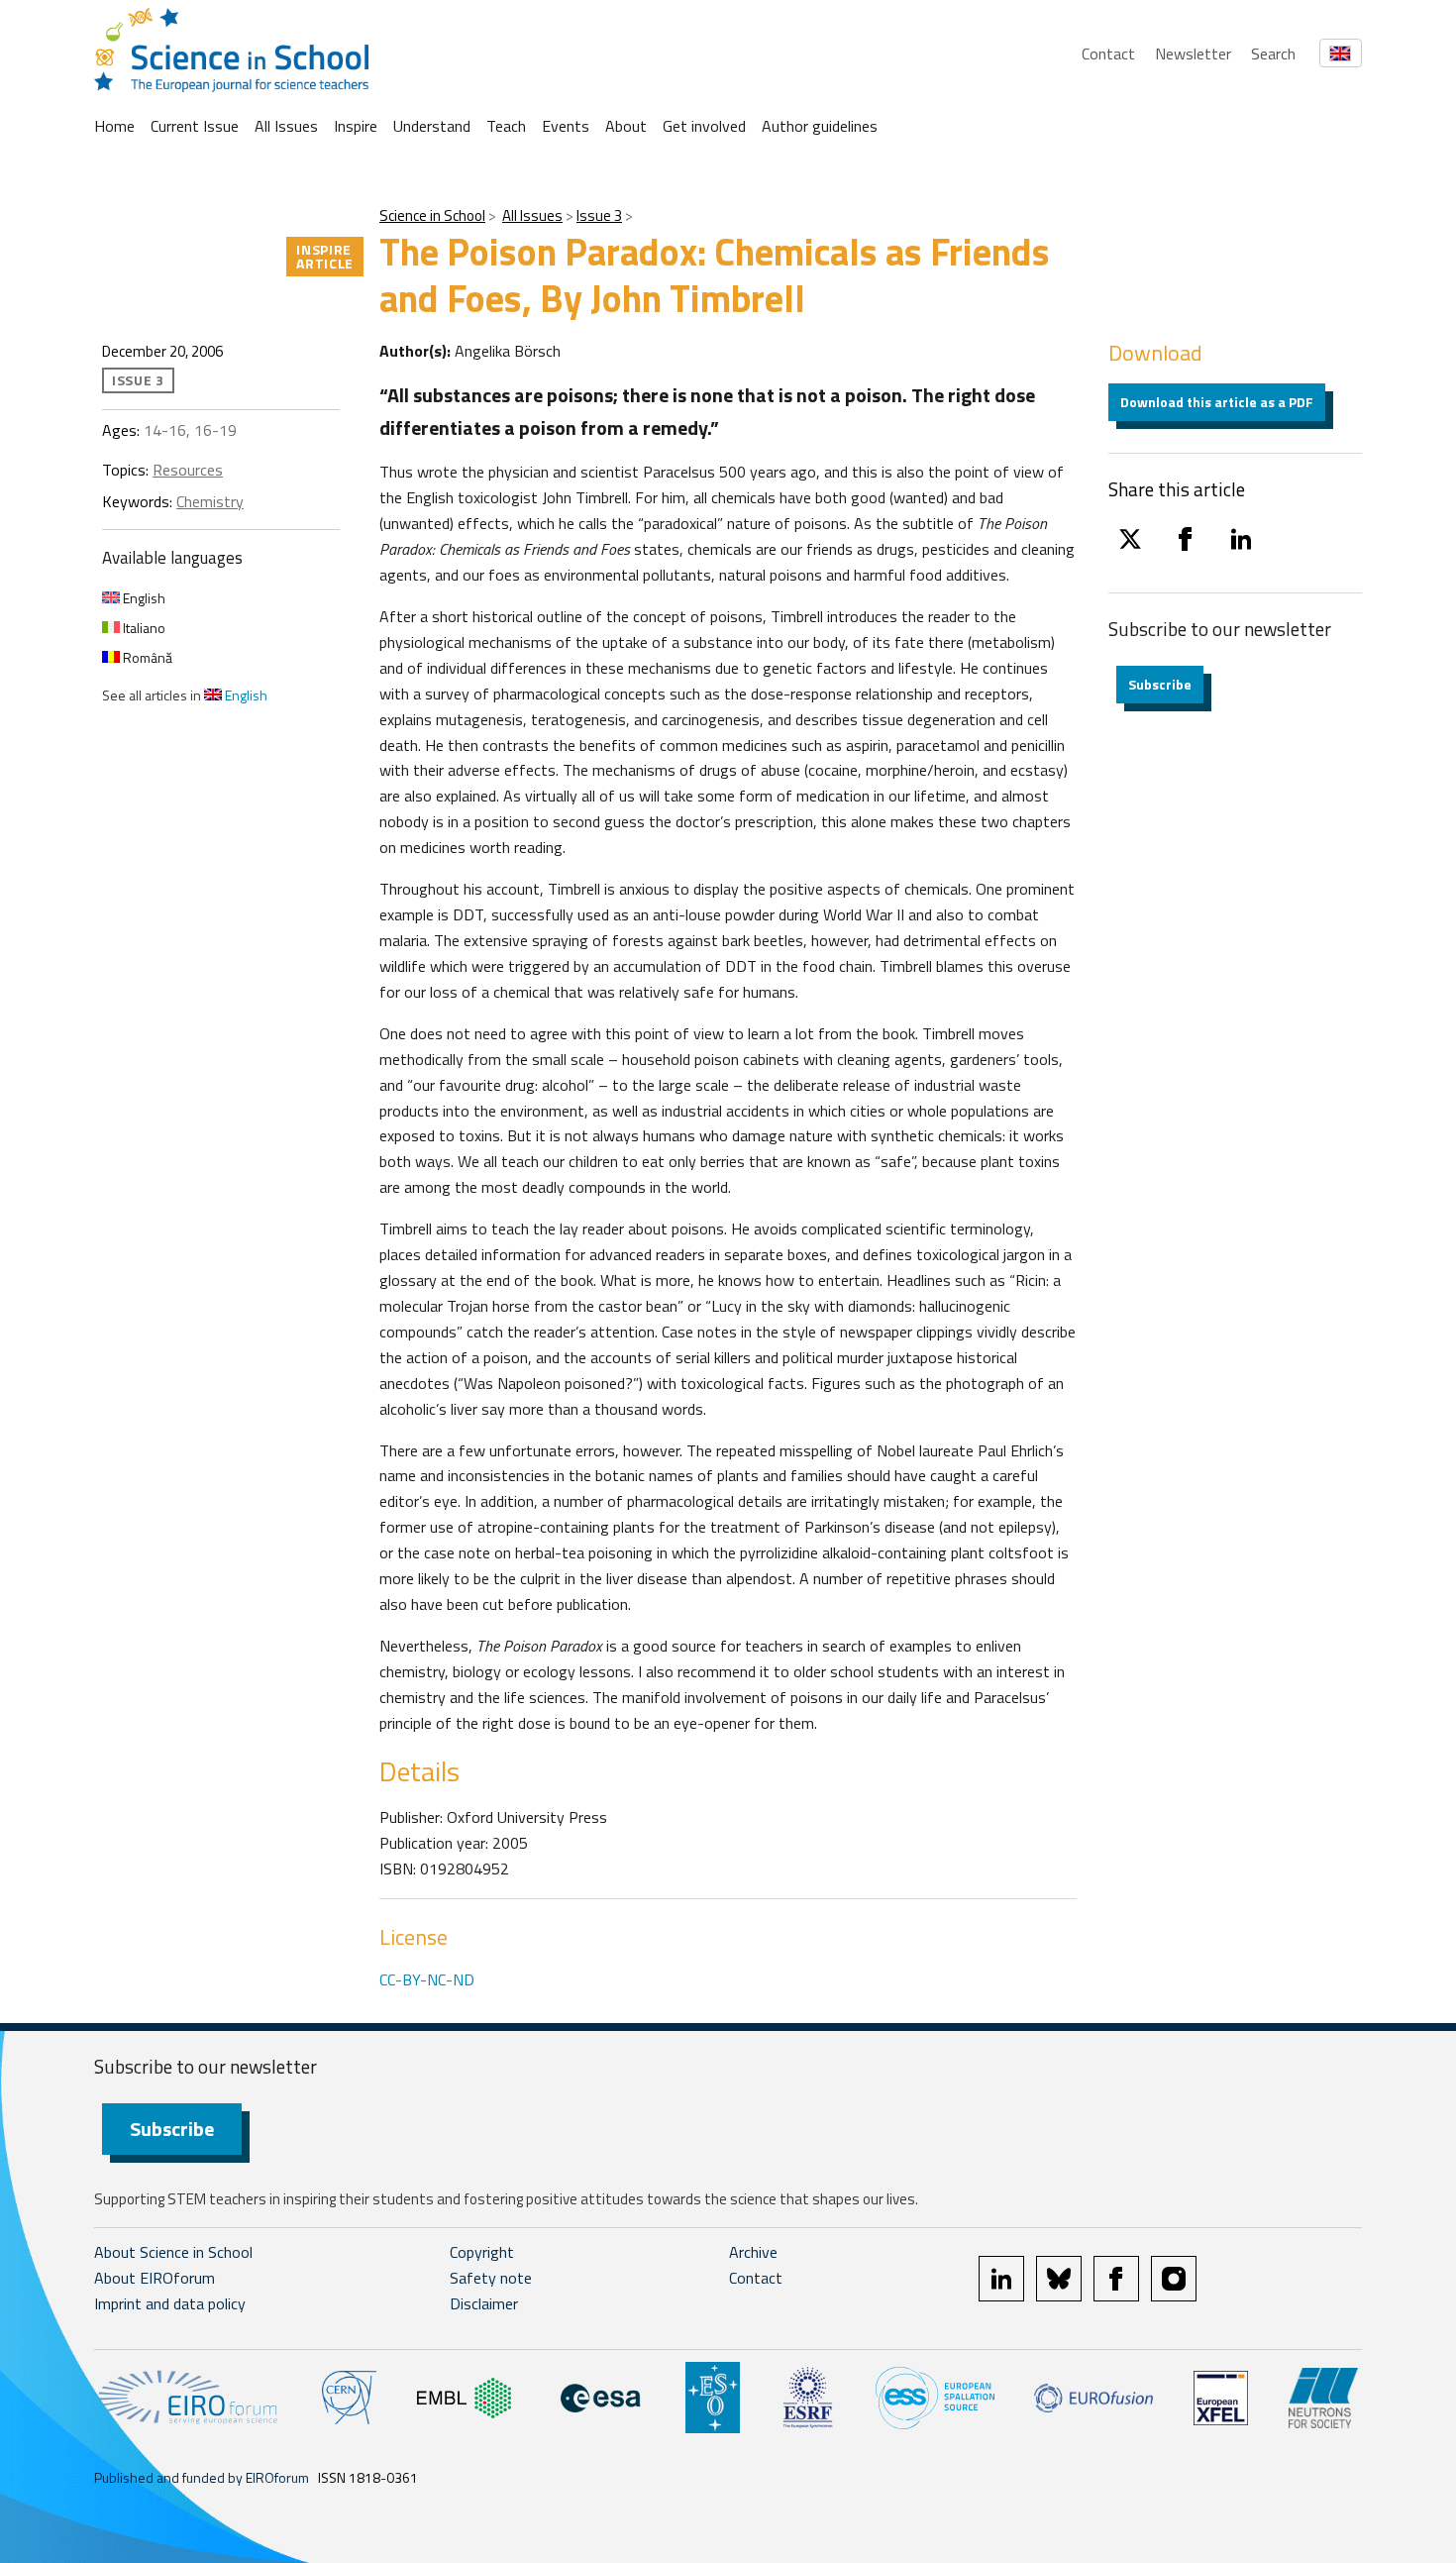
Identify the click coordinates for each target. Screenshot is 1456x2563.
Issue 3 (599, 215)
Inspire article (325, 256)
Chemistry (210, 501)
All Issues (286, 126)
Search (1273, 53)
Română (146, 657)
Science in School (432, 215)
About (626, 126)
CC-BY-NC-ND (427, 1979)
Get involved (704, 126)
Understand (432, 126)
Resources (188, 470)
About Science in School (173, 2252)
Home (114, 126)
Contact (1108, 53)
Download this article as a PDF (1217, 402)
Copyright (482, 2252)
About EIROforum (155, 2278)
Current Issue (195, 126)
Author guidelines (820, 126)
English (143, 598)
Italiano (143, 628)
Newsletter (1193, 53)
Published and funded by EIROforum (202, 2477)
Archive (753, 2252)
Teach (506, 126)
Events (566, 126)
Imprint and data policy (170, 2303)
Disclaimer (484, 2303)
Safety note (491, 2278)
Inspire (356, 126)
